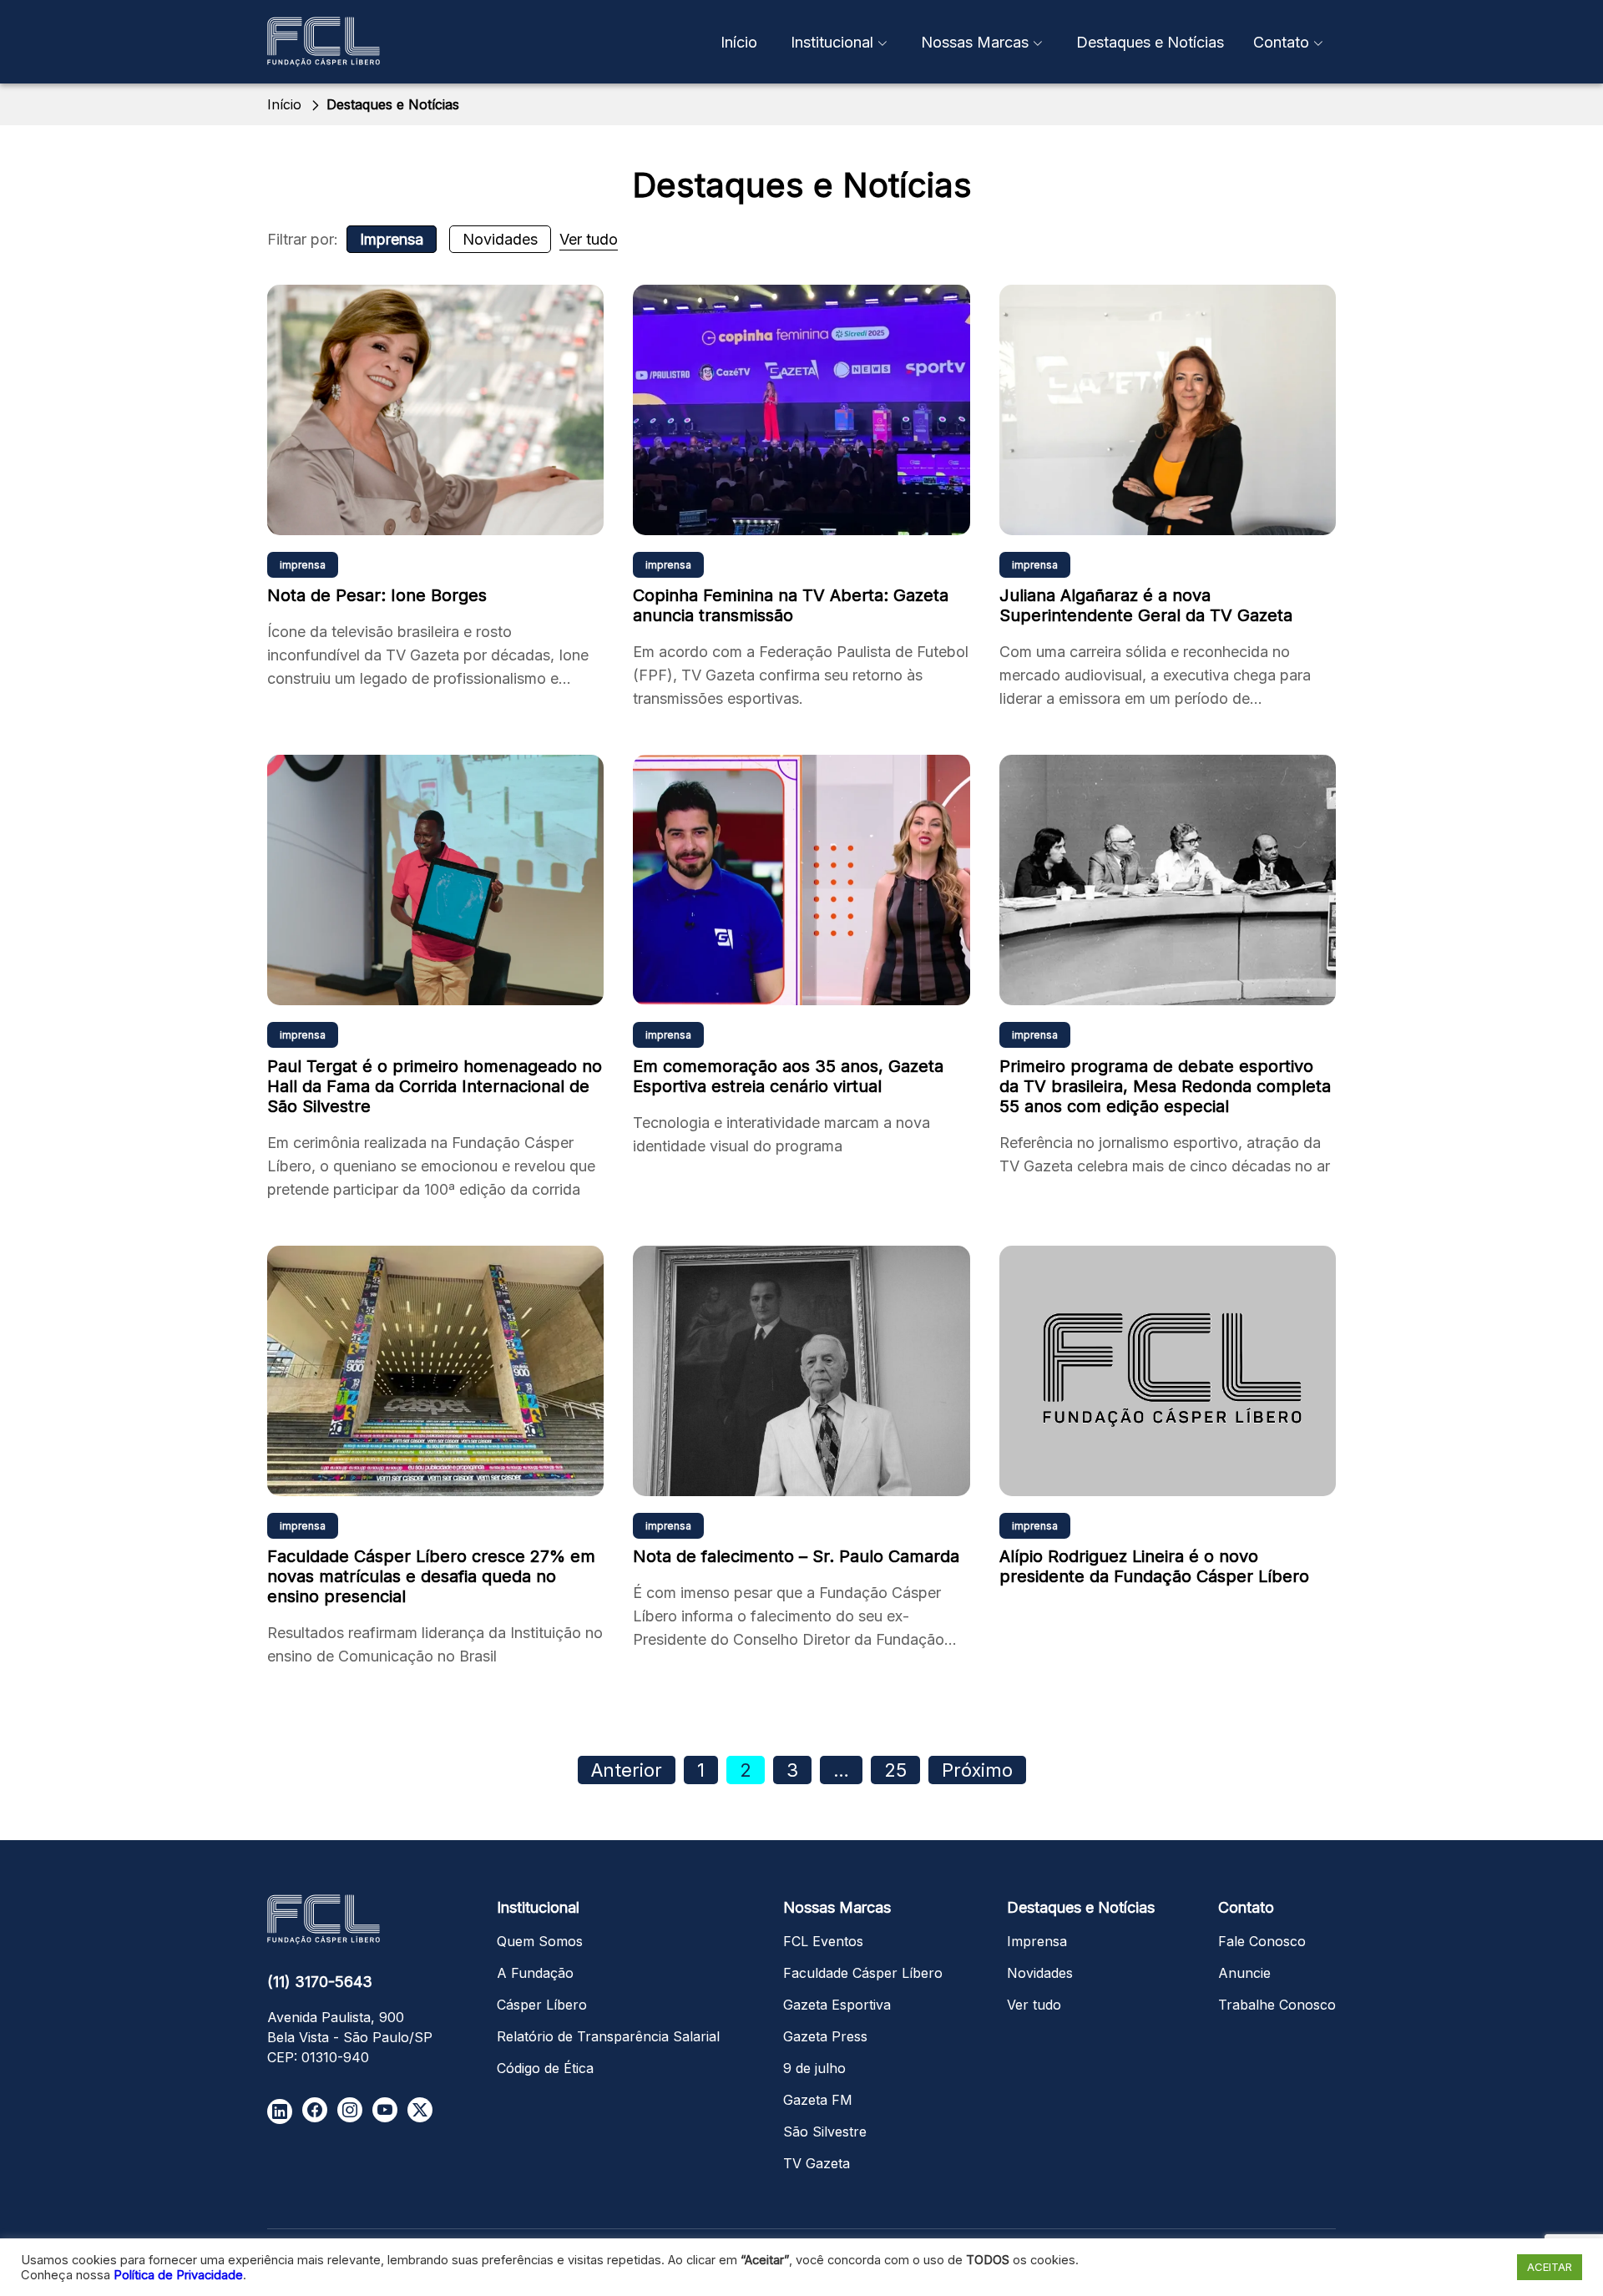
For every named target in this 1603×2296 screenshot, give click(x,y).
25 (895, 1770)
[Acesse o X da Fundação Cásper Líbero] (420, 2110)
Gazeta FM (818, 2100)
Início (739, 42)
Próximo (977, 1770)
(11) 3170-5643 (320, 1982)
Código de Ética (545, 2068)
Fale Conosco (1262, 1941)
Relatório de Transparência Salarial (608, 2036)
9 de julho (814, 2068)
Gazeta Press (825, 2036)
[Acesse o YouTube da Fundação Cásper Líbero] (385, 2110)
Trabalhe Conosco (1277, 2005)
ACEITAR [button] (1550, 2267)
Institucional (832, 42)
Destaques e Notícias (1150, 42)
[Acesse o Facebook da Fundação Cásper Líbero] (315, 2110)
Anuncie (1244, 1973)
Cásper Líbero (542, 2005)
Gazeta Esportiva (837, 2005)
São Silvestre (825, 2132)
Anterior (627, 1770)
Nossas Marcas (975, 42)
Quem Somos (540, 1941)
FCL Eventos (823, 1941)
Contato (1281, 42)
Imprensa (392, 239)
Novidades (500, 239)
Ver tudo (589, 239)
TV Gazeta (817, 2163)
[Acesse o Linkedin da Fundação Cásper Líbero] (280, 2111)
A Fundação (535, 1973)
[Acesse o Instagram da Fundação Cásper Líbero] (350, 2110)
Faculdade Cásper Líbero (863, 1973)
